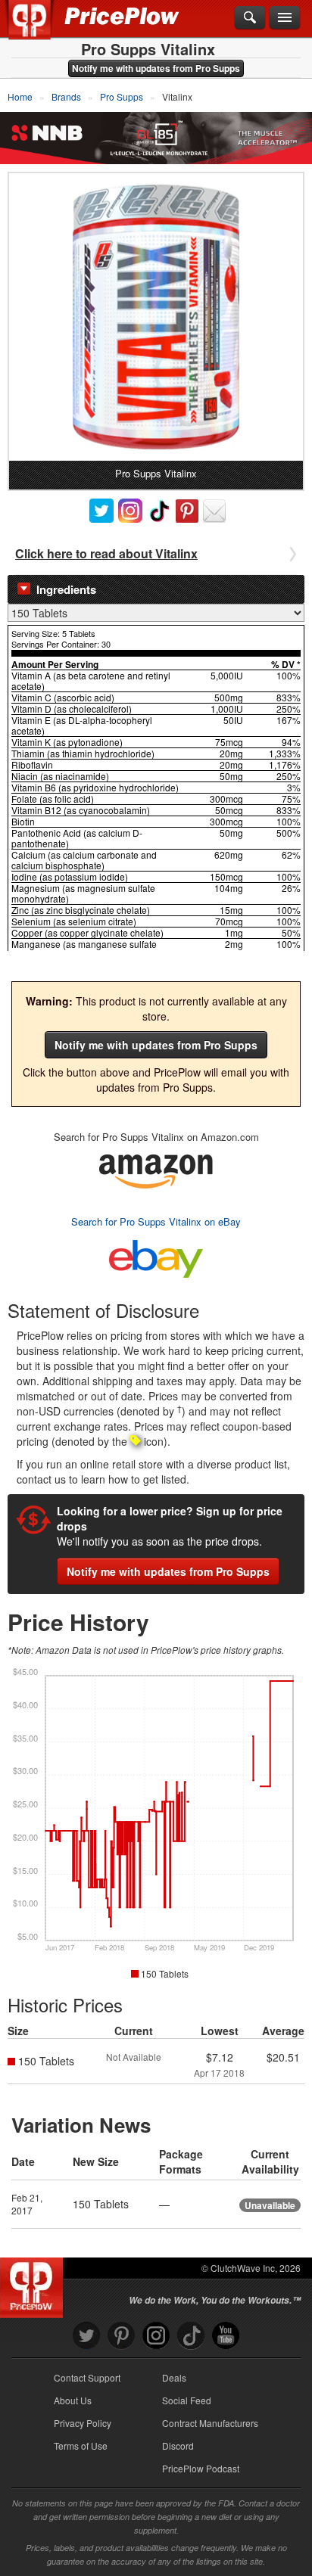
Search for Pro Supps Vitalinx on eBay (156, 1221)
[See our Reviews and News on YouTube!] (226, 2336)
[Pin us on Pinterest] (121, 2336)
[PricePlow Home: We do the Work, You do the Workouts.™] (41, 29)
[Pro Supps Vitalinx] (156, 317)
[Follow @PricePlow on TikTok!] (191, 2336)
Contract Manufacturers (210, 2423)
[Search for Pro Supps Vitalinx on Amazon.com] (156, 1169)
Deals (174, 2377)
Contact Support (87, 2377)
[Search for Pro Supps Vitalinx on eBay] (156, 1255)
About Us (73, 2400)
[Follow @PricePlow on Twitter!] (86, 2336)
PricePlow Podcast (201, 2468)
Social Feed (187, 2400)
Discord (178, 2445)
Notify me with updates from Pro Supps (156, 68)
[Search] (250, 18)
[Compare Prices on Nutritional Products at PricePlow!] (34, 2284)
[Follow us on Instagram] (156, 2336)
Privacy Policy (83, 2423)
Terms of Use (81, 2445)
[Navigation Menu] (285, 18)
